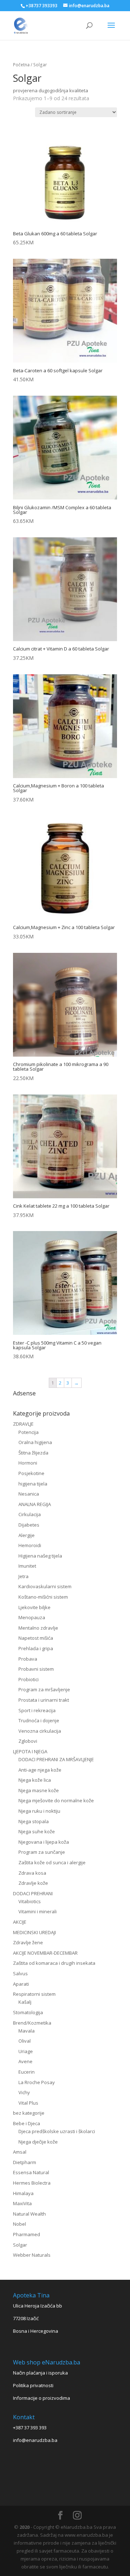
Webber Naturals (32, 2255)
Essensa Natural (31, 2172)
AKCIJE (20, 1922)
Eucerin (27, 2072)
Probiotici (29, 1679)
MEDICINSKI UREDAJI (34, 1932)
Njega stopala (34, 1821)
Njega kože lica (35, 1780)
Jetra (23, 1576)
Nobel (19, 2224)
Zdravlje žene (28, 1942)
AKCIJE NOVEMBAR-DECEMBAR (45, 1953)
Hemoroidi (30, 1545)
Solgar (20, 2245)
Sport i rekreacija (37, 1710)
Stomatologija (28, 2012)
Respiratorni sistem (34, 1994)
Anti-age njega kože (40, 1770)
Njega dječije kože (38, 2142)
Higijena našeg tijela (40, 1556)
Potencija (29, 1432)
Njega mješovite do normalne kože (56, 1800)
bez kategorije (29, 2113)
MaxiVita (22, 2203)
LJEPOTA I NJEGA (30, 1751)
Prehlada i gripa (36, 1648)
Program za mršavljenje (44, 1689)
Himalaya (23, 2193)
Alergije (27, 1535)
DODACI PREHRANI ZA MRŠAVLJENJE (56, 1759)
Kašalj (25, 2002)
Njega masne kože (39, 1790)
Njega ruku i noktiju (39, 1811)
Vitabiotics (30, 1901)
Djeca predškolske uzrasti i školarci (57, 2131)
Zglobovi (28, 1741)
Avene (25, 2061)
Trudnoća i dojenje (39, 1720)
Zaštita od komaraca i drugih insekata (54, 1963)
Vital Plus (28, 2103)
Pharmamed (27, 2234)
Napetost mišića (36, 1638)
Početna (21, 65)
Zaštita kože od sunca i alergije (52, 1862)
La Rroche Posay (37, 2082)
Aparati (21, 1984)
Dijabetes (29, 1525)
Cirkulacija (30, 1514)
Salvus (20, 1973)
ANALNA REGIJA (35, 1504)
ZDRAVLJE (23, 1424)
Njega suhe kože (37, 1831)
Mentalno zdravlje (38, 1628)
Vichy (24, 2092)
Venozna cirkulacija (40, 1731)
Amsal (20, 2152)
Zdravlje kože (33, 1883)
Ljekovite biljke (34, 1607)
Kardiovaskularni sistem (45, 1586)
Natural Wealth (29, 2214)
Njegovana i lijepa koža (44, 1842)
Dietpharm (25, 2162)
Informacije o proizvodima (42, 2398)
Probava (28, 1659)
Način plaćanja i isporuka (40, 2373)
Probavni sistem (36, 1669)
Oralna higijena (35, 1442)
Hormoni (28, 1463)
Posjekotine (31, 1473)
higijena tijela (33, 1484)
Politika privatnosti (33, 2385)
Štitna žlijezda (33, 1453)
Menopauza (32, 1617)
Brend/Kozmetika (32, 2023)
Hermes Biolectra (32, 2183)
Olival (25, 2041)
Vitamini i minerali (38, 1911)
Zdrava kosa (32, 1873)
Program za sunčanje (42, 1852)
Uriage (26, 2051)
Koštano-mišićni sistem (43, 1597)
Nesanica (29, 1494)
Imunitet (27, 1566)
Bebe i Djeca (27, 2123)
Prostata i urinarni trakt (44, 1700)
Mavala (27, 2031)
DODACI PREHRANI (33, 1893)
